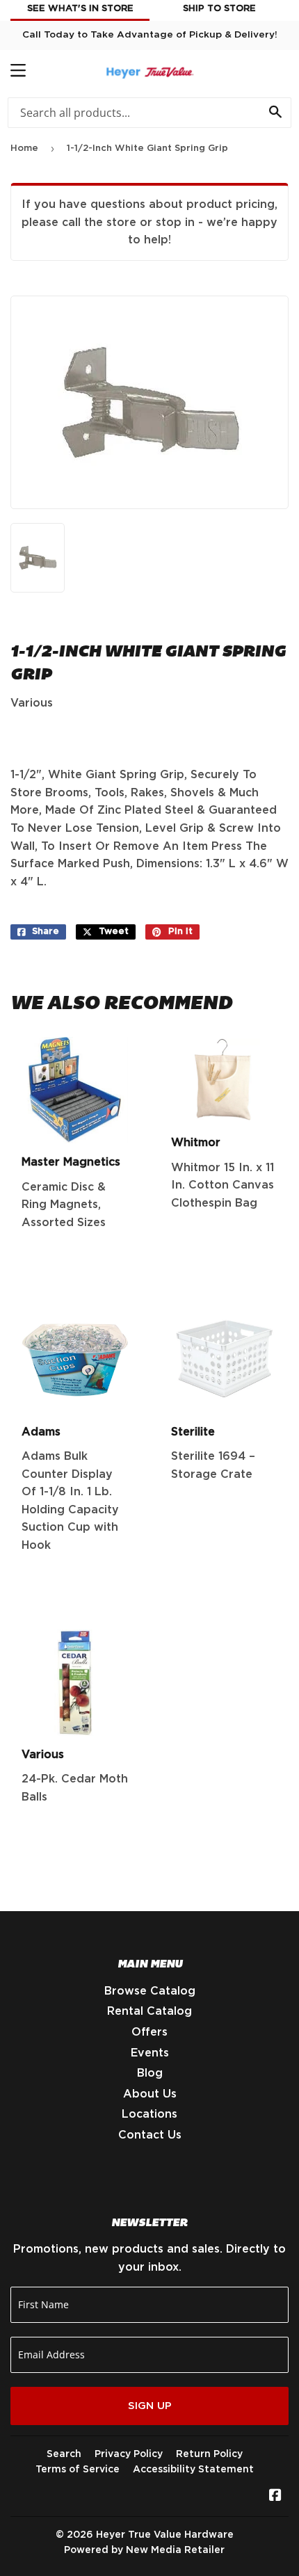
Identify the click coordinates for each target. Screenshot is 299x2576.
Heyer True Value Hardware (165, 2535)
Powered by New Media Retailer (144, 2550)
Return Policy (209, 2454)
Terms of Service (78, 2470)
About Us (150, 2094)
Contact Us (150, 2135)
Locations (149, 2114)
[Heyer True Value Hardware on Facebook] (275, 2497)
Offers (149, 2032)
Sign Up (150, 2406)
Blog (150, 2073)
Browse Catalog (150, 1991)
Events (150, 2053)
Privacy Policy (129, 2454)
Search (64, 2454)
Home (24, 148)
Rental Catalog (149, 2011)
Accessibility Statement (193, 2470)
